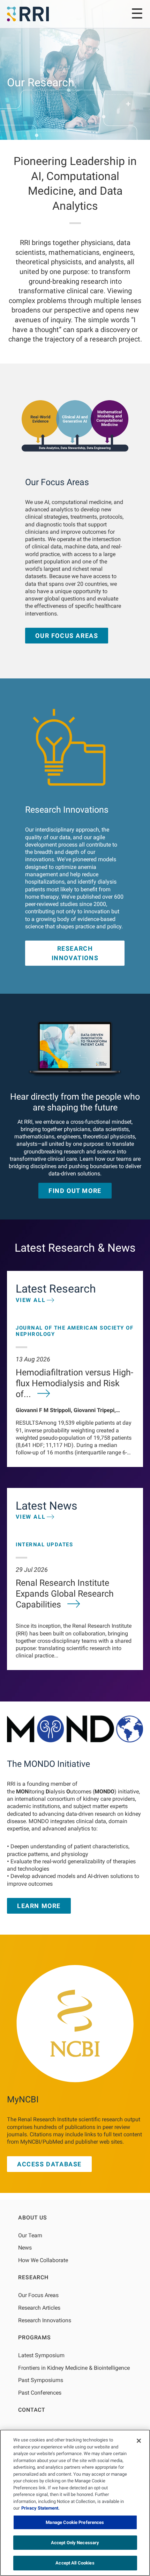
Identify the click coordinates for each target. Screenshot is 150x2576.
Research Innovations (75, 953)
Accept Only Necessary (75, 2543)
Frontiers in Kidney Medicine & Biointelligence (74, 2368)
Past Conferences (40, 2393)
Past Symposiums (41, 2380)
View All (31, 1300)
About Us (32, 2218)
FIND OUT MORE (75, 1191)
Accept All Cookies (75, 2563)
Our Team (30, 2235)
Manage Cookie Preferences (75, 2522)
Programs (34, 2337)
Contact (32, 2410)
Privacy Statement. (40, 2508)
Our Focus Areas (67, 636)
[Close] (139, 2441)
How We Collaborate (43, 2260)
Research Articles (39, 2308)
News (25, 2248)
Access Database (49, 2164)
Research (33, 2277)
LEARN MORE (39, 1906)
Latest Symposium (41, 2355)
